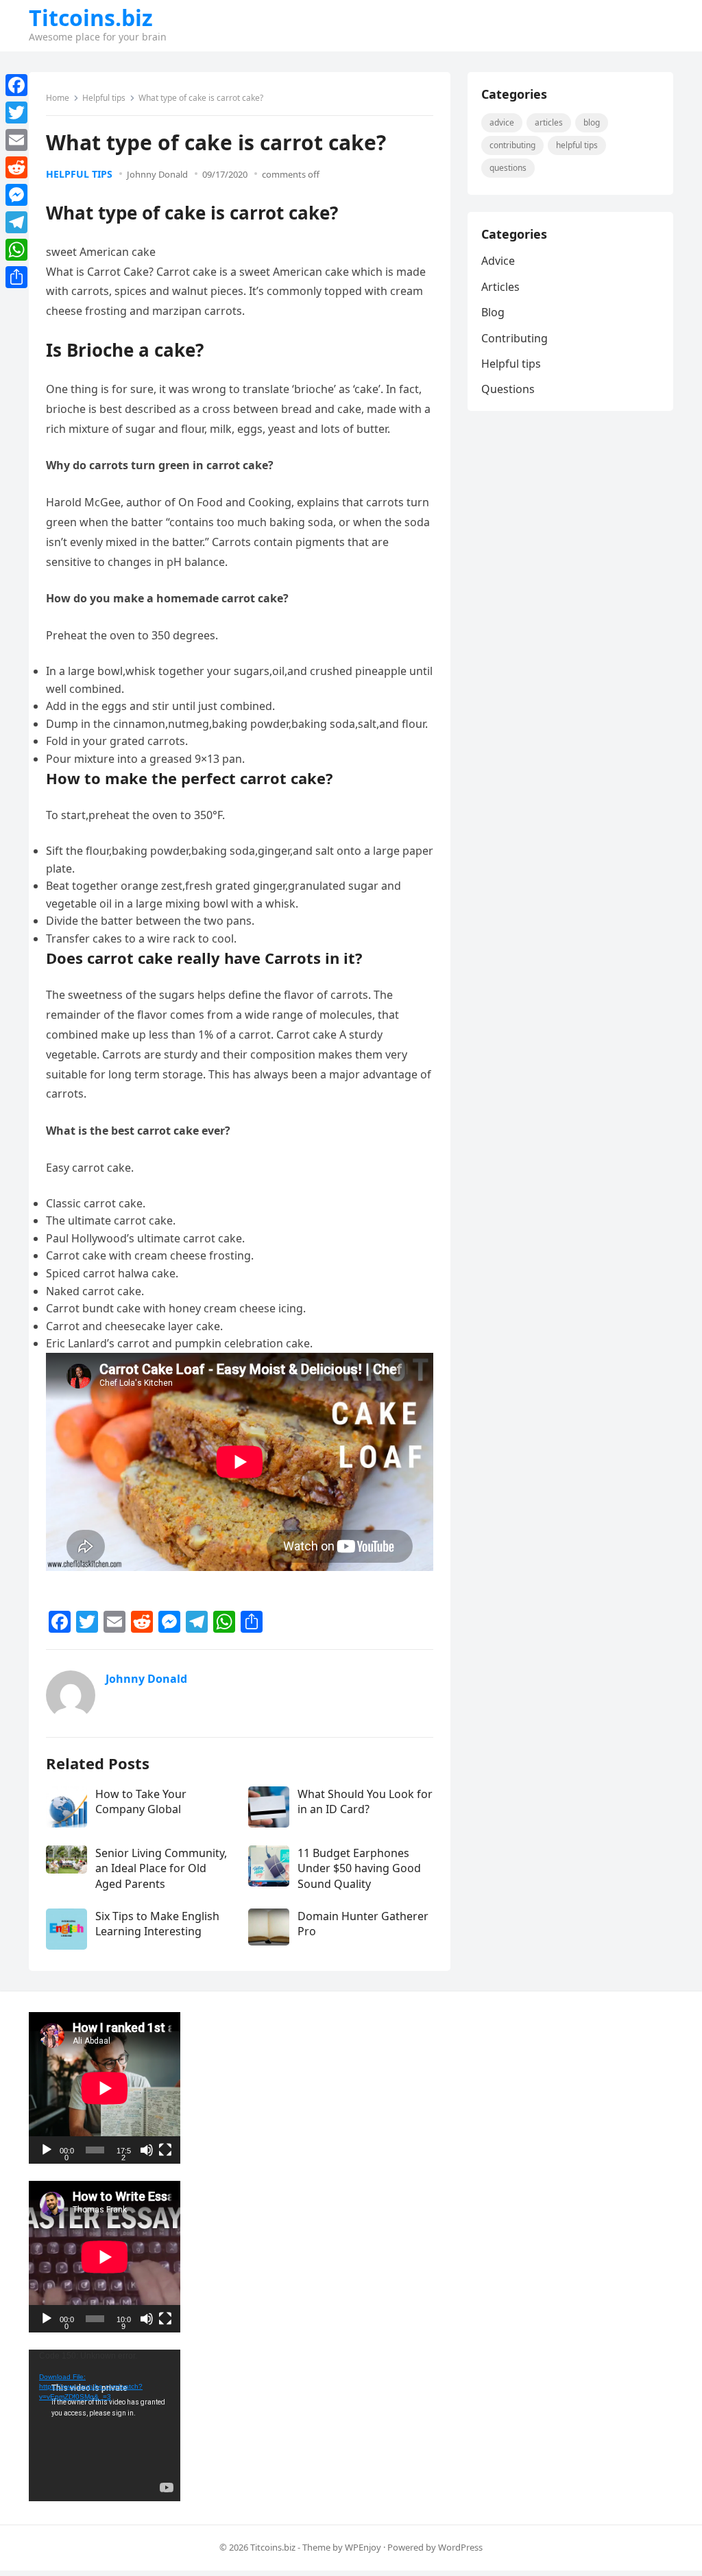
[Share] (16, 277)
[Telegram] (16, 222)
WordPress (460, 2547)
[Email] (16, 140)
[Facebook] (16, 85)
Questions (508, 168)
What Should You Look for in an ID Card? (365, 1801)
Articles (549, 122)
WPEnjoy (363, 2547)
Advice (502, 122)
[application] (105, 2088)
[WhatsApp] (16, 250)
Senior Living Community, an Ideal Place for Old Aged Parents (161, 1868)
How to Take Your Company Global (141, 1801)
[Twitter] (16, 113)
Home (58, 98)
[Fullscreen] (165, 2150)
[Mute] (147, 2150)
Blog (592, 122)
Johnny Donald (157, 174)
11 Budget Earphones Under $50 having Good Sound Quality (359, 1868)
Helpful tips (104, 98)
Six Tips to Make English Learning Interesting (157, 1924)
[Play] (47, 2150)
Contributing (512, 145)
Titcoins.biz (91, 18)
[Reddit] (16, 167)
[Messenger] (16, 195)
